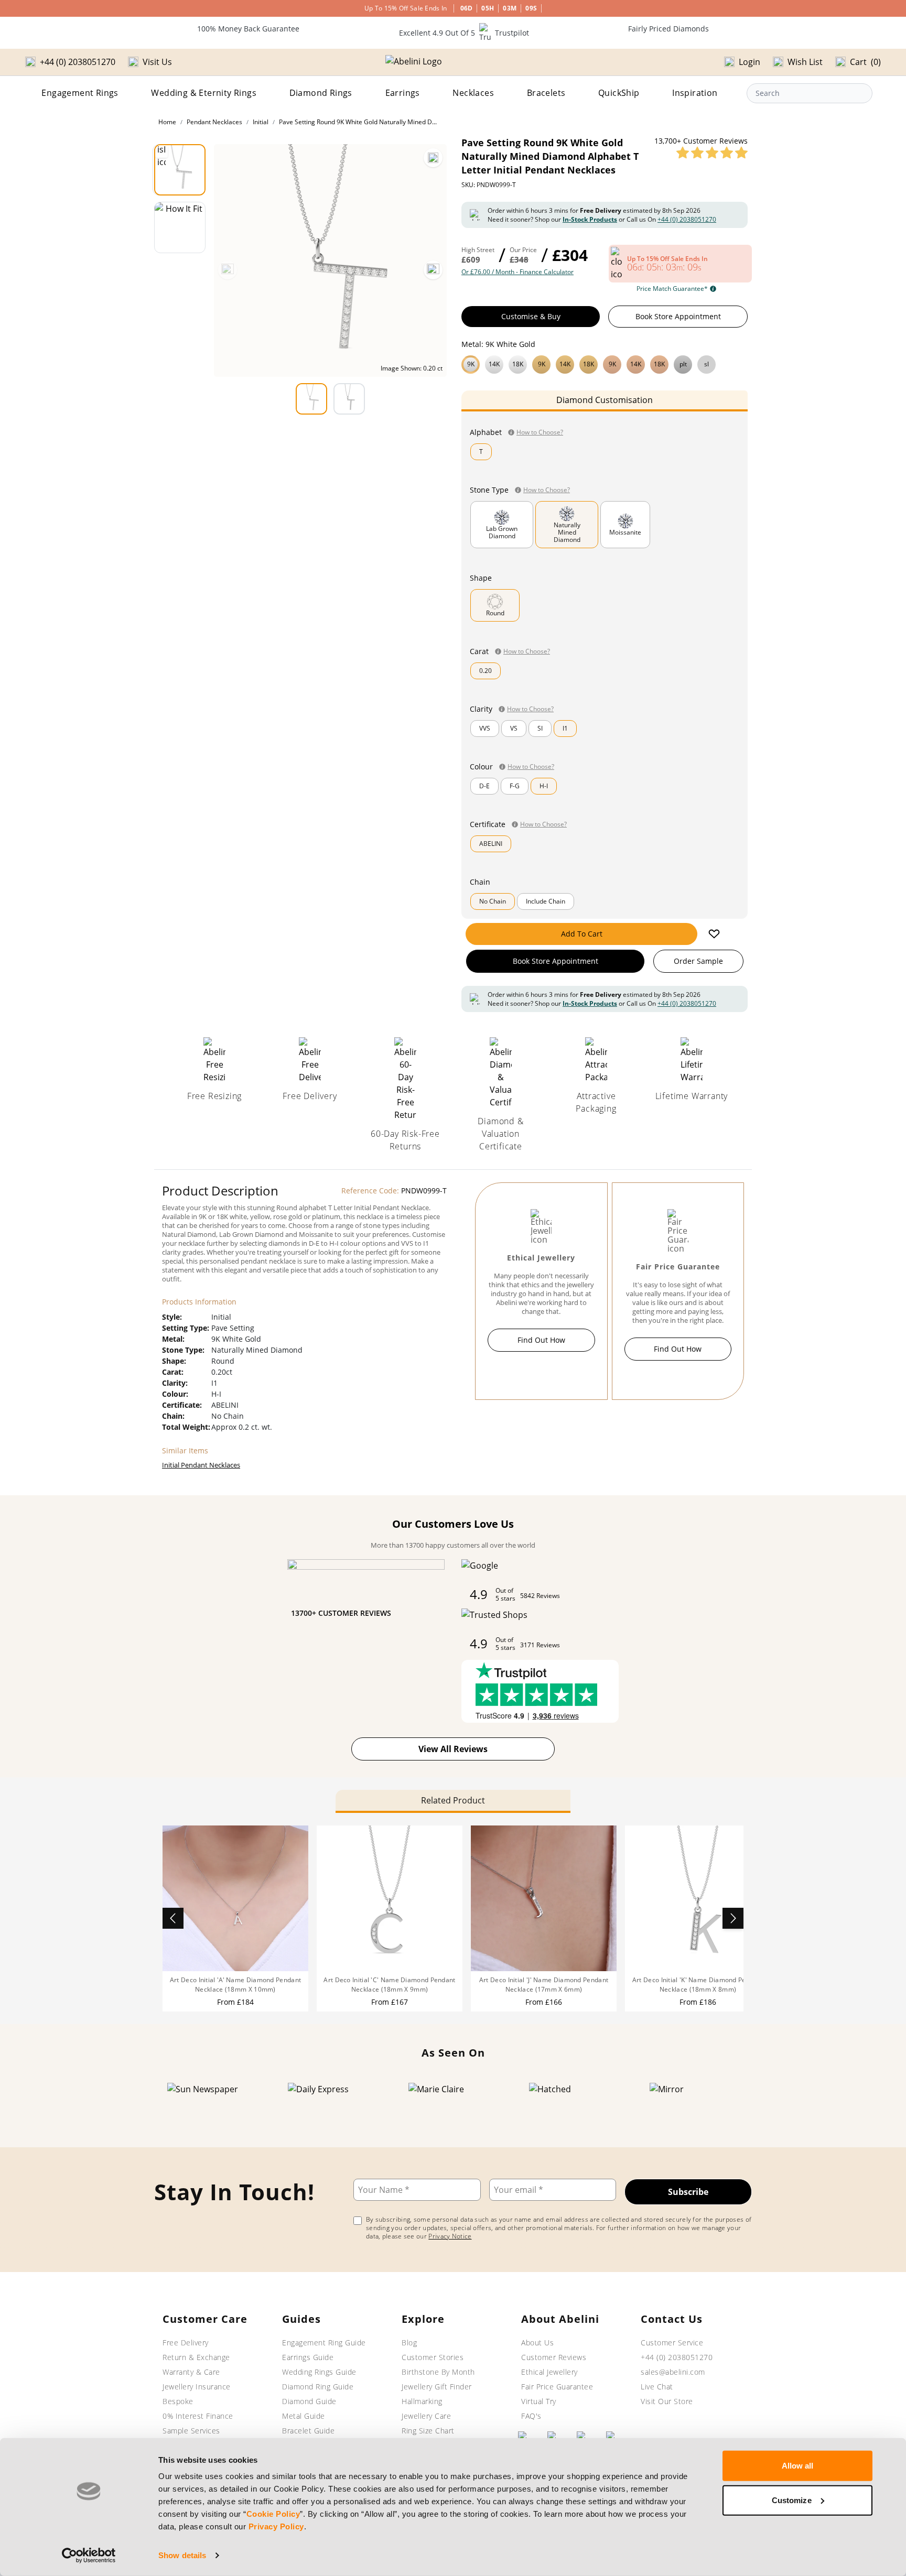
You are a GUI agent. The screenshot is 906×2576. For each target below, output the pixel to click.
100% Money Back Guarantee (248, 29)
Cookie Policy (273, 2514)
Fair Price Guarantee (557, 2387)
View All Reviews (453, 1749)
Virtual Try (539, 2401)
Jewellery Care (426, 2416)
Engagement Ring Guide (324, 2343)
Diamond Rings (321, 93)
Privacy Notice (450, 2236)
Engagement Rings (80, 93)
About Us (537, 2343)
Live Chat (657, 2387)
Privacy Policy (276, 2526)
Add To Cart (582, 934)
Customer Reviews (554, 2357)
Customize (792, 2500)
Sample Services (191, 2431)
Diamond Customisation (605, 400)
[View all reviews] (712, 153)
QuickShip (619, 93)
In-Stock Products (590, 219)
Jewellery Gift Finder (437, 2387)
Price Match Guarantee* (672, 289)
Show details (182, 2555)
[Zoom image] (433, 158)
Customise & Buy (531, 316)
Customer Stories (433, 2357)
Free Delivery (186, 2343)
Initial (261, 122)
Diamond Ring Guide (318, 2387)
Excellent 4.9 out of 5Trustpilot (464, 33)
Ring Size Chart (428, 2431)
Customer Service (672, 2343)
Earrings (403, 93)
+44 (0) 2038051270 (687, 219)
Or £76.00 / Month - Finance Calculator (517, 272)
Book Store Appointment (678, 316)
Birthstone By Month (438, 2372)
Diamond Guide (309, 2401)
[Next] (433, 270)
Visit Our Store (667, 2401)
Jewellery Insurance (197, 2387)
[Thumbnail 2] (180, 227)
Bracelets (546, 93)
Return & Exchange (196, 2357)
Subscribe (688, 2192)
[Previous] (228, 270)
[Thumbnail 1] (180, 170)
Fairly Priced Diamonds (668, 29)
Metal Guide (304, 2416)
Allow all (798, 2466)
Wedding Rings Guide (319, 2372)
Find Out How (541, 1340)
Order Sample (698, 961)
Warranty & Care (191, 2372)
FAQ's (531, 2416)
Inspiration (695, 93)
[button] (605, 363)
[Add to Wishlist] (714, 934)
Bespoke (178, 2401)
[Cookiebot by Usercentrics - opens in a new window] (89, 2556)
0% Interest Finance (198, 2416)
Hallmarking (422, 2401)
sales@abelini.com (673, 2372)
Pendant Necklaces (214, 122)
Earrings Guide (308, 2357)
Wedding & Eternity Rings (204, 93)
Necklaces (473, 93)
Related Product (453, 1800)
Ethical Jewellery (549, 2372)
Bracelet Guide (308, 2431)
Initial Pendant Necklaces (201, 1465)
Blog (409, 2343)
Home (167, 122)
